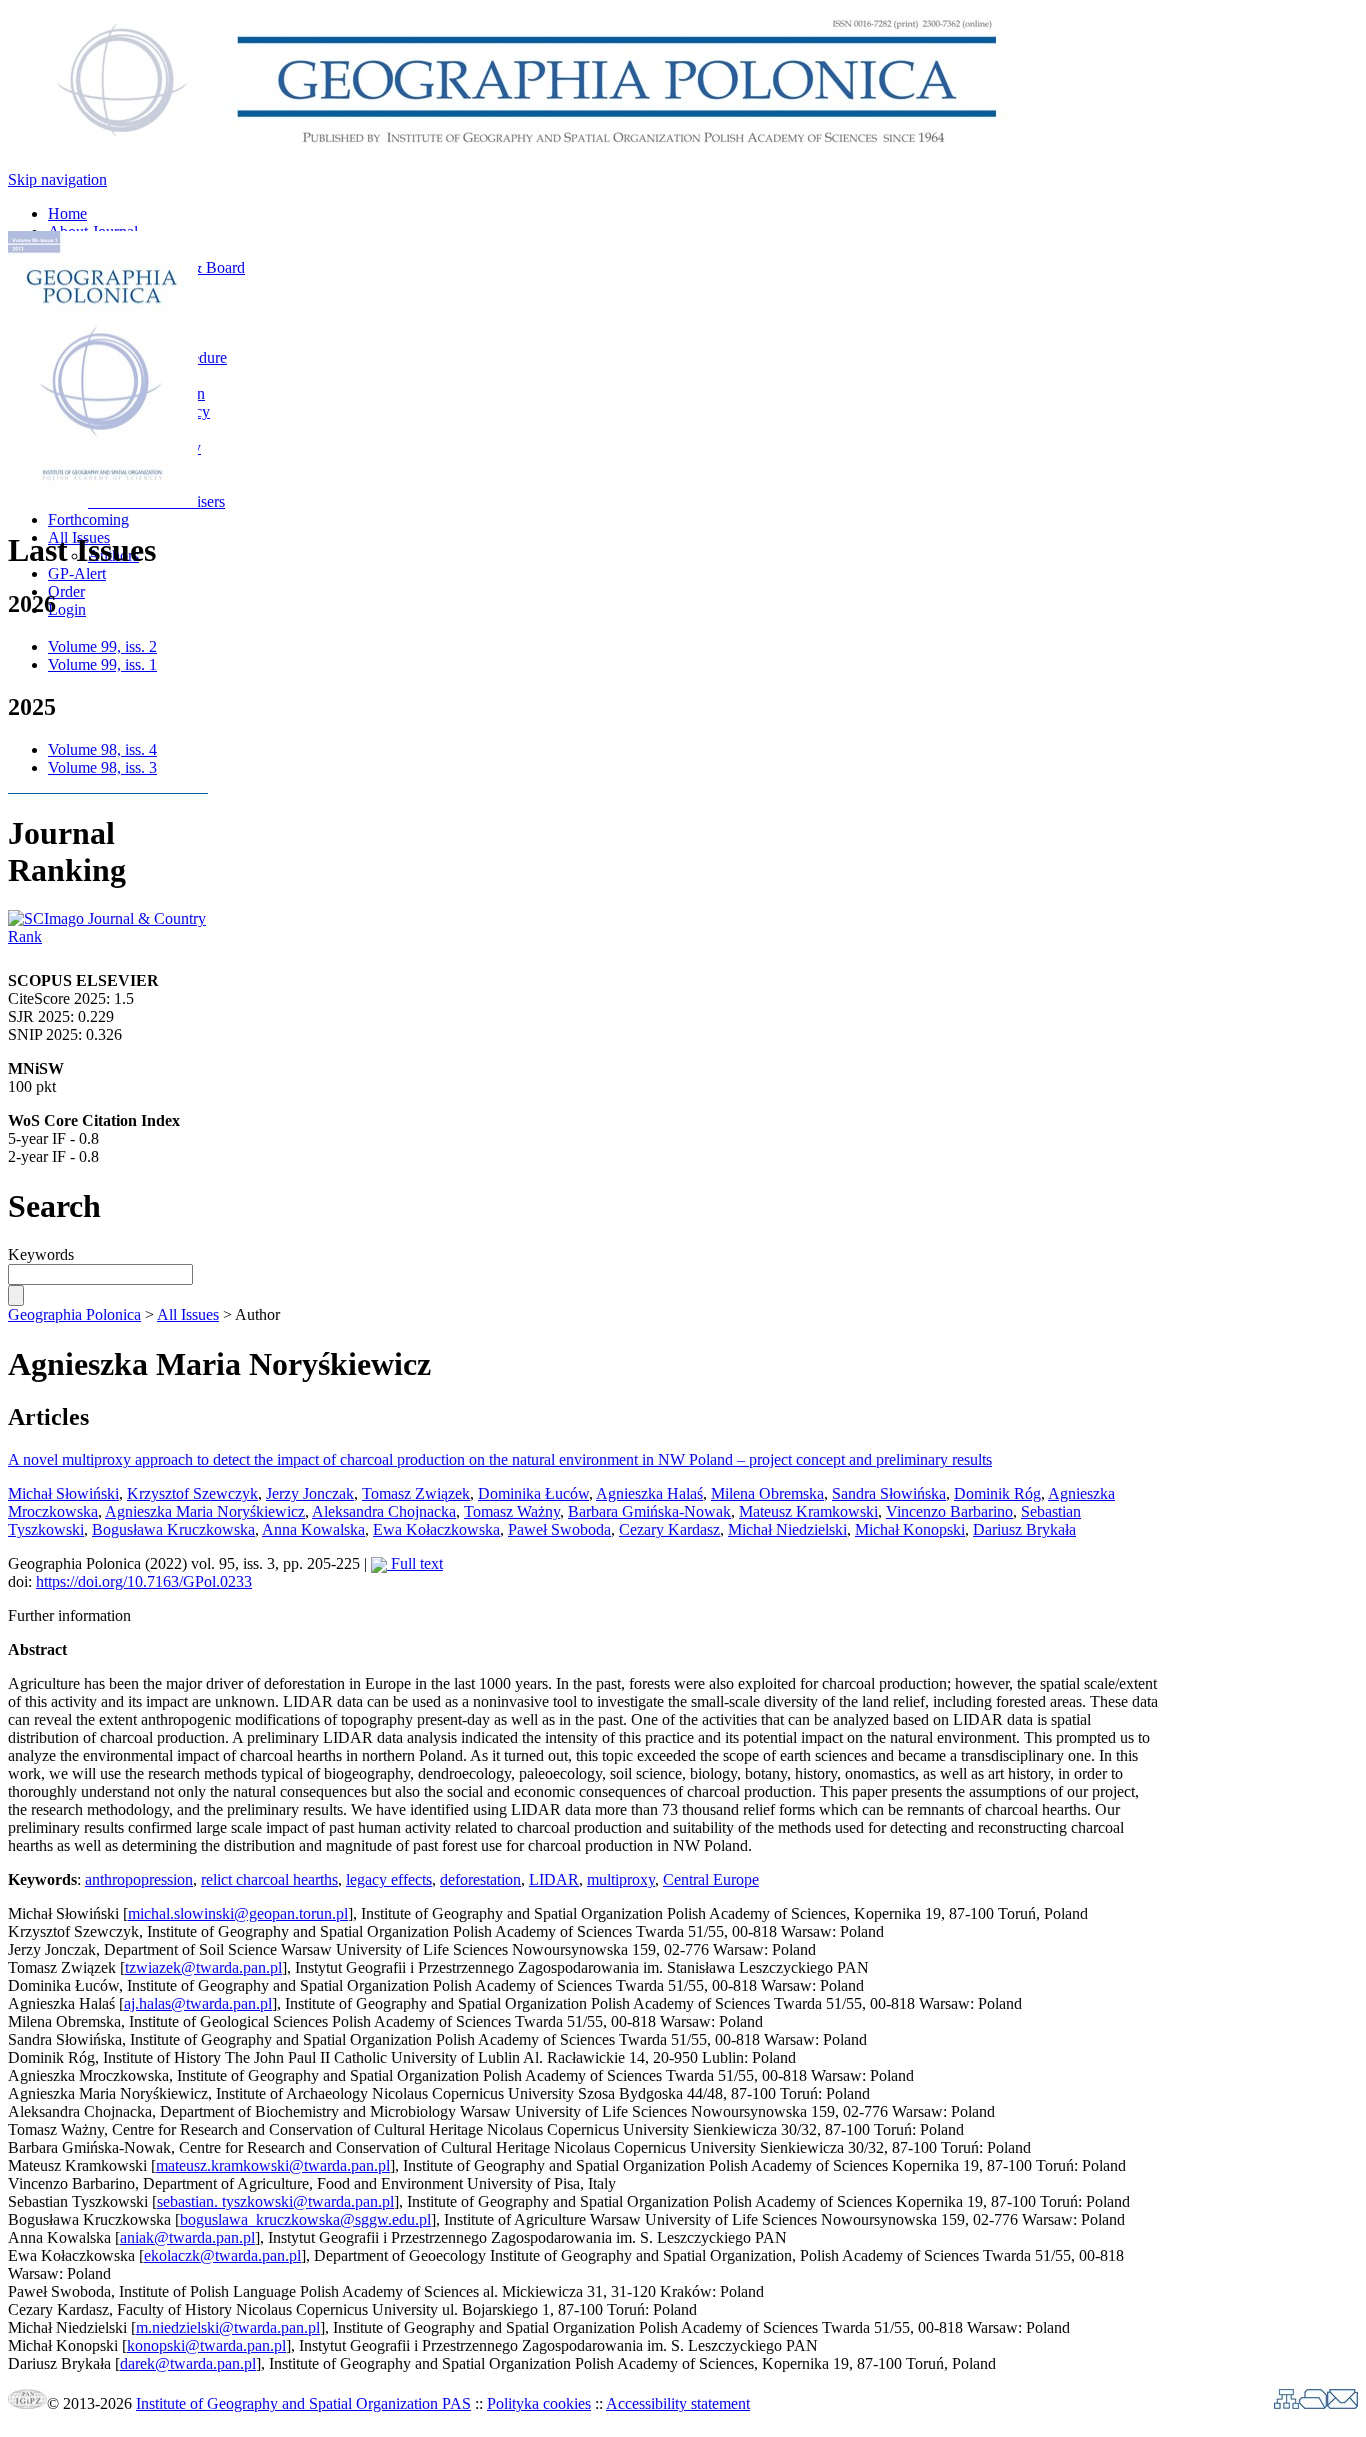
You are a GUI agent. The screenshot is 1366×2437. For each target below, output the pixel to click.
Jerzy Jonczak (310, 1493)
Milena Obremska (767, 1493)
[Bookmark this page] (1313, 2403)
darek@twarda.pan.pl (188, 2363)
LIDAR (554, 1879)
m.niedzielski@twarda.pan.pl (228, 2327)
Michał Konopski (910, 1529)
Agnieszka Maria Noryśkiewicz (205, 1511)
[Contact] (1342, 2403)
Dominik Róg (997, 1493)
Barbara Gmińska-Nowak (649, 1511)
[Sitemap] (1286, 2403)
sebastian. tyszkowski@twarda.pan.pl (275, 2201)
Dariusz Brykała (1024, 1529)
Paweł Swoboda (559, 1529)
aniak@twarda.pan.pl (187, 2237)
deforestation (480, 1879)
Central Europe (711, 1879)
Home (67, 213)
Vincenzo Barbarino (949, 1511)
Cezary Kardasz (669, 1529)
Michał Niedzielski (787, 1529)
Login (67, 609)
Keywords (41, 1254)
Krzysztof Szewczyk (192, 1493)
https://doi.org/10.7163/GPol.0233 (144, 1581)
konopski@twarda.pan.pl (206, 2345)
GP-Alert (77, 573)
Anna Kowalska (313, 1529)
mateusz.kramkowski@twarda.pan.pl (273, 2165)
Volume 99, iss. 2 (102, 646)
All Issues (188, 1314)
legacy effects (389, 1879)
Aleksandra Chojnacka (384, 1511)
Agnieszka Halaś (649, 1493)
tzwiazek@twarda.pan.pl (203, 1967)
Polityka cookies (539, 2403)
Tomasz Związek (416, 1493)
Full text (415, 1563)
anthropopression (139, 1879)
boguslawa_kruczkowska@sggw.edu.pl (305, 2219)
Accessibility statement (678, 2403)
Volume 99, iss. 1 (102, 664)
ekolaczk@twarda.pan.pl (222, 2255)
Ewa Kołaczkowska (436, 1529)
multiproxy (621, 1879)
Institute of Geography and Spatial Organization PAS (303, 2403)
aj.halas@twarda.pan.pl (198, 2003)
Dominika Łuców (533, 1493)
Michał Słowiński (63, 1493)
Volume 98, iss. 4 (102, 749)
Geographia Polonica (74, 1314)
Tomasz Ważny (512, 1511)
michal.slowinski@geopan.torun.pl (238, 1913)
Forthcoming (88, 519)
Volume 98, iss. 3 (102, 767)
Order (66, 591)
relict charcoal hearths (269, 1879)
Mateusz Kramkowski (808, 1511)
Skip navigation (57, 179)
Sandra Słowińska (889, 1493)
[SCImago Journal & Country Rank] (108, 936)
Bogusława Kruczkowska (173, 1529)
